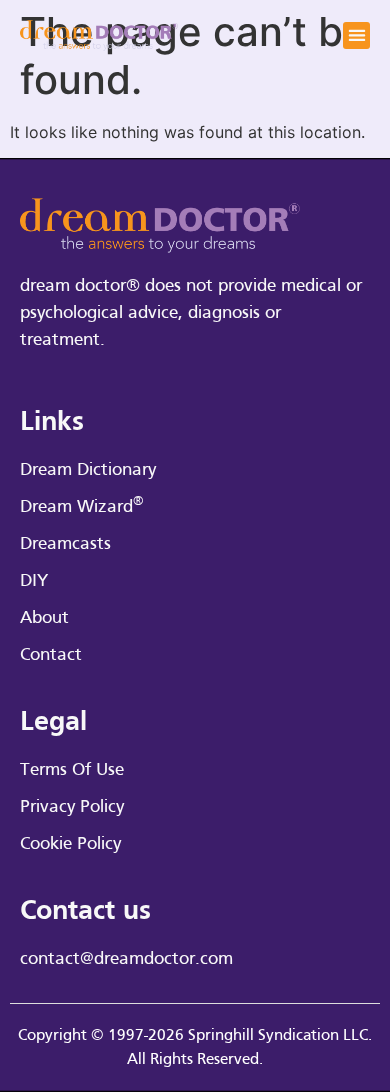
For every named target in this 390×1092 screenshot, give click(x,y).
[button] (356, 35)
